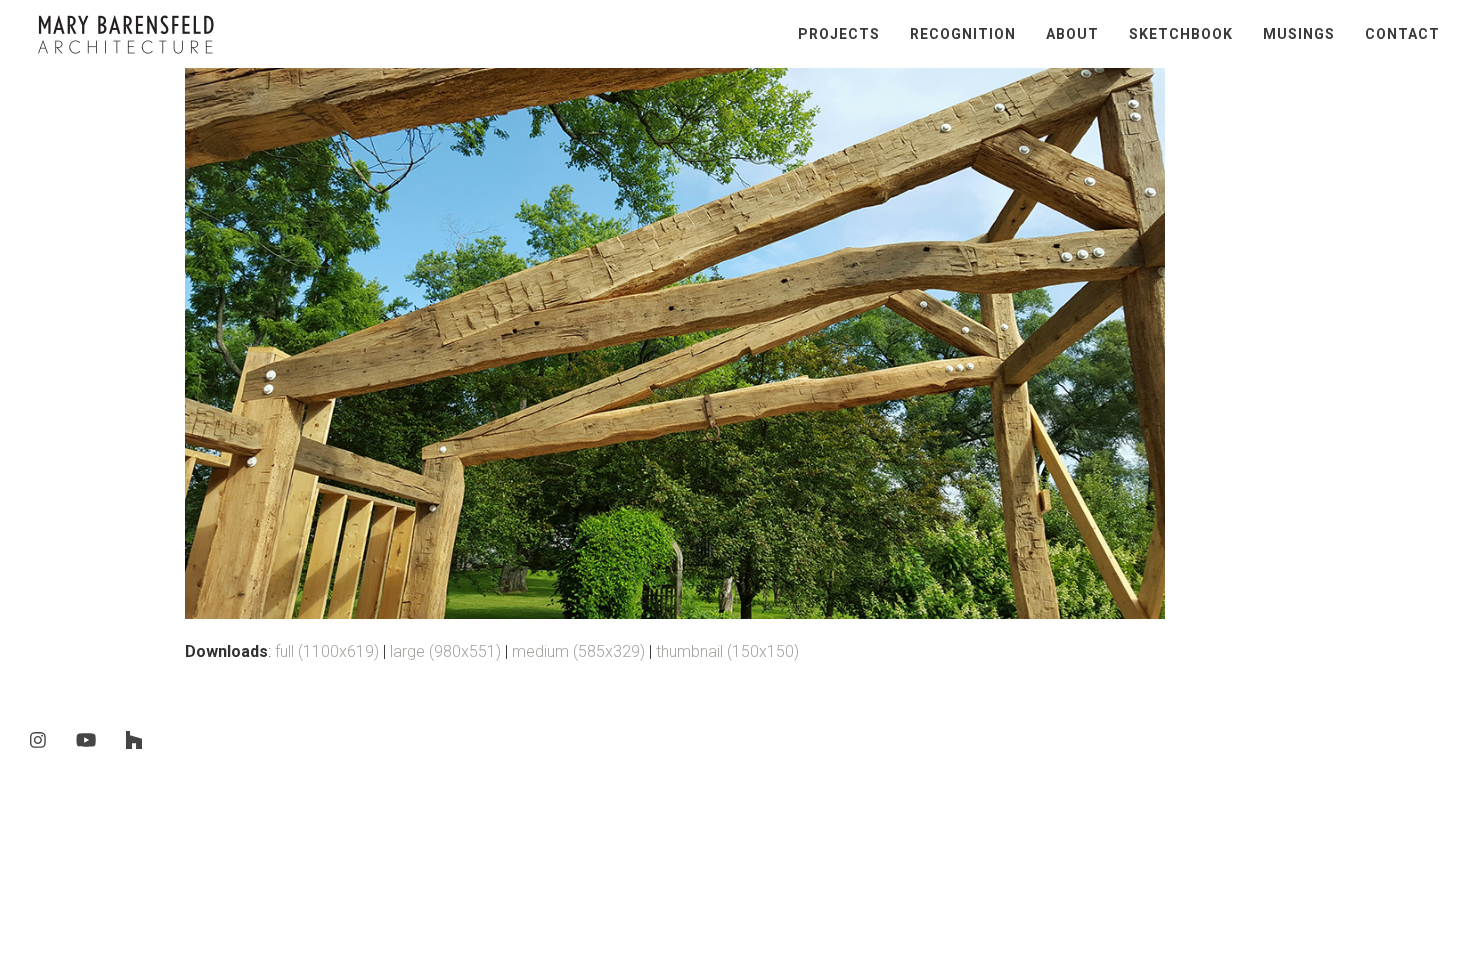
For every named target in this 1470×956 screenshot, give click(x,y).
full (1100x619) (327, 651)
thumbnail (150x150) (727, 651)
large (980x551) (445, 651)
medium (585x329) (578, 651)
